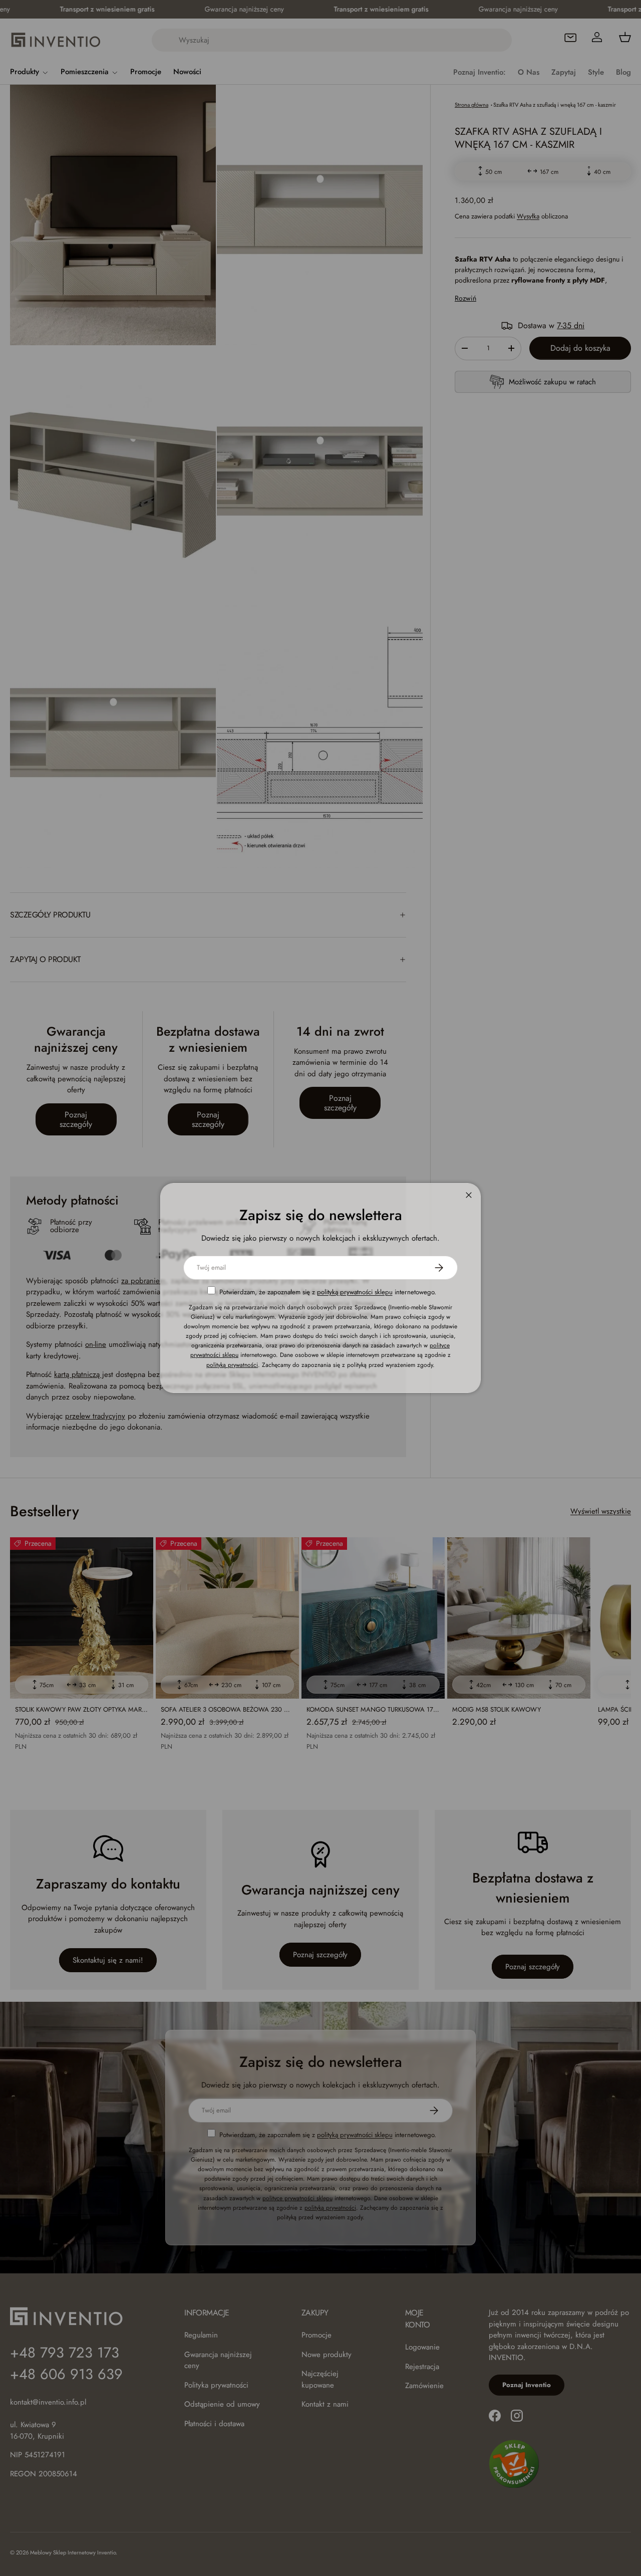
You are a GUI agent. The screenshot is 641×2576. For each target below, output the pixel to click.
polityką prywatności (232, 1365)
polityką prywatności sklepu (355, 1292)
